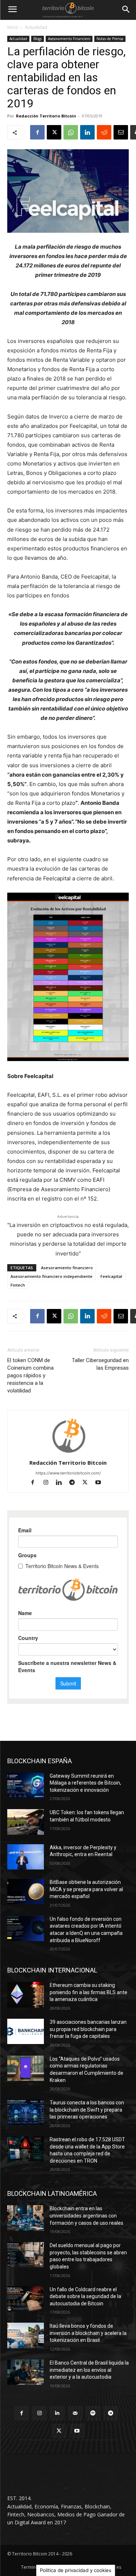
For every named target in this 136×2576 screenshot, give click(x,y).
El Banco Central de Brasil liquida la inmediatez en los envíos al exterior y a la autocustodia (89, 2370)
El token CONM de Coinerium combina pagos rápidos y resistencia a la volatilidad (30, 1375)
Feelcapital (111, 1276)
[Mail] (75, 2413)
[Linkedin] (87, 132)
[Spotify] (93, 2413)
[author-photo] (68, 1453)
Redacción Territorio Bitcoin (46, 116)
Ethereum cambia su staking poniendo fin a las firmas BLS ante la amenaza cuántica (88, 1992)
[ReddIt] (104, 132)
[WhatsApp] (71, 132)
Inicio (13, 27)
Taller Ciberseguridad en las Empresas (100, 1364)
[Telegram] (75, 1483)
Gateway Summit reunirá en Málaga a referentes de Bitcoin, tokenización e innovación (85, 1783)
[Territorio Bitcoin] (68, 10)
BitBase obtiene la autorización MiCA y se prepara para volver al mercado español (86, 1889)
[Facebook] (37, 132)
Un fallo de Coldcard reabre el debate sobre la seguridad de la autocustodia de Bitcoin (85, 2296)
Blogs (38, 39)
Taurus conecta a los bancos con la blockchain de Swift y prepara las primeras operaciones (87, 2110)
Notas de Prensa (110, 39)
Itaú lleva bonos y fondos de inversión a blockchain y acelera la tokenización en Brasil (88, 2333)
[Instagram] (49, 1483)
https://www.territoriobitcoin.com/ (68, 1473)
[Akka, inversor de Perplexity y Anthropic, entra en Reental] (26, 1857)
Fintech (18, 1285)
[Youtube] (101, 1483)
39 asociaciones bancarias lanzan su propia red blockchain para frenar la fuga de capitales (88, 2029)
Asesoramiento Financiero (69, 39)
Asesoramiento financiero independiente (51, 1276)
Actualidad (36, 27)
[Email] (121, 132)
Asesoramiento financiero (67, 1268)
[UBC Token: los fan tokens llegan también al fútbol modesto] (26, 1822)
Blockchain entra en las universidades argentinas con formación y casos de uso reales (86, 2216)
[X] (54, 132)
